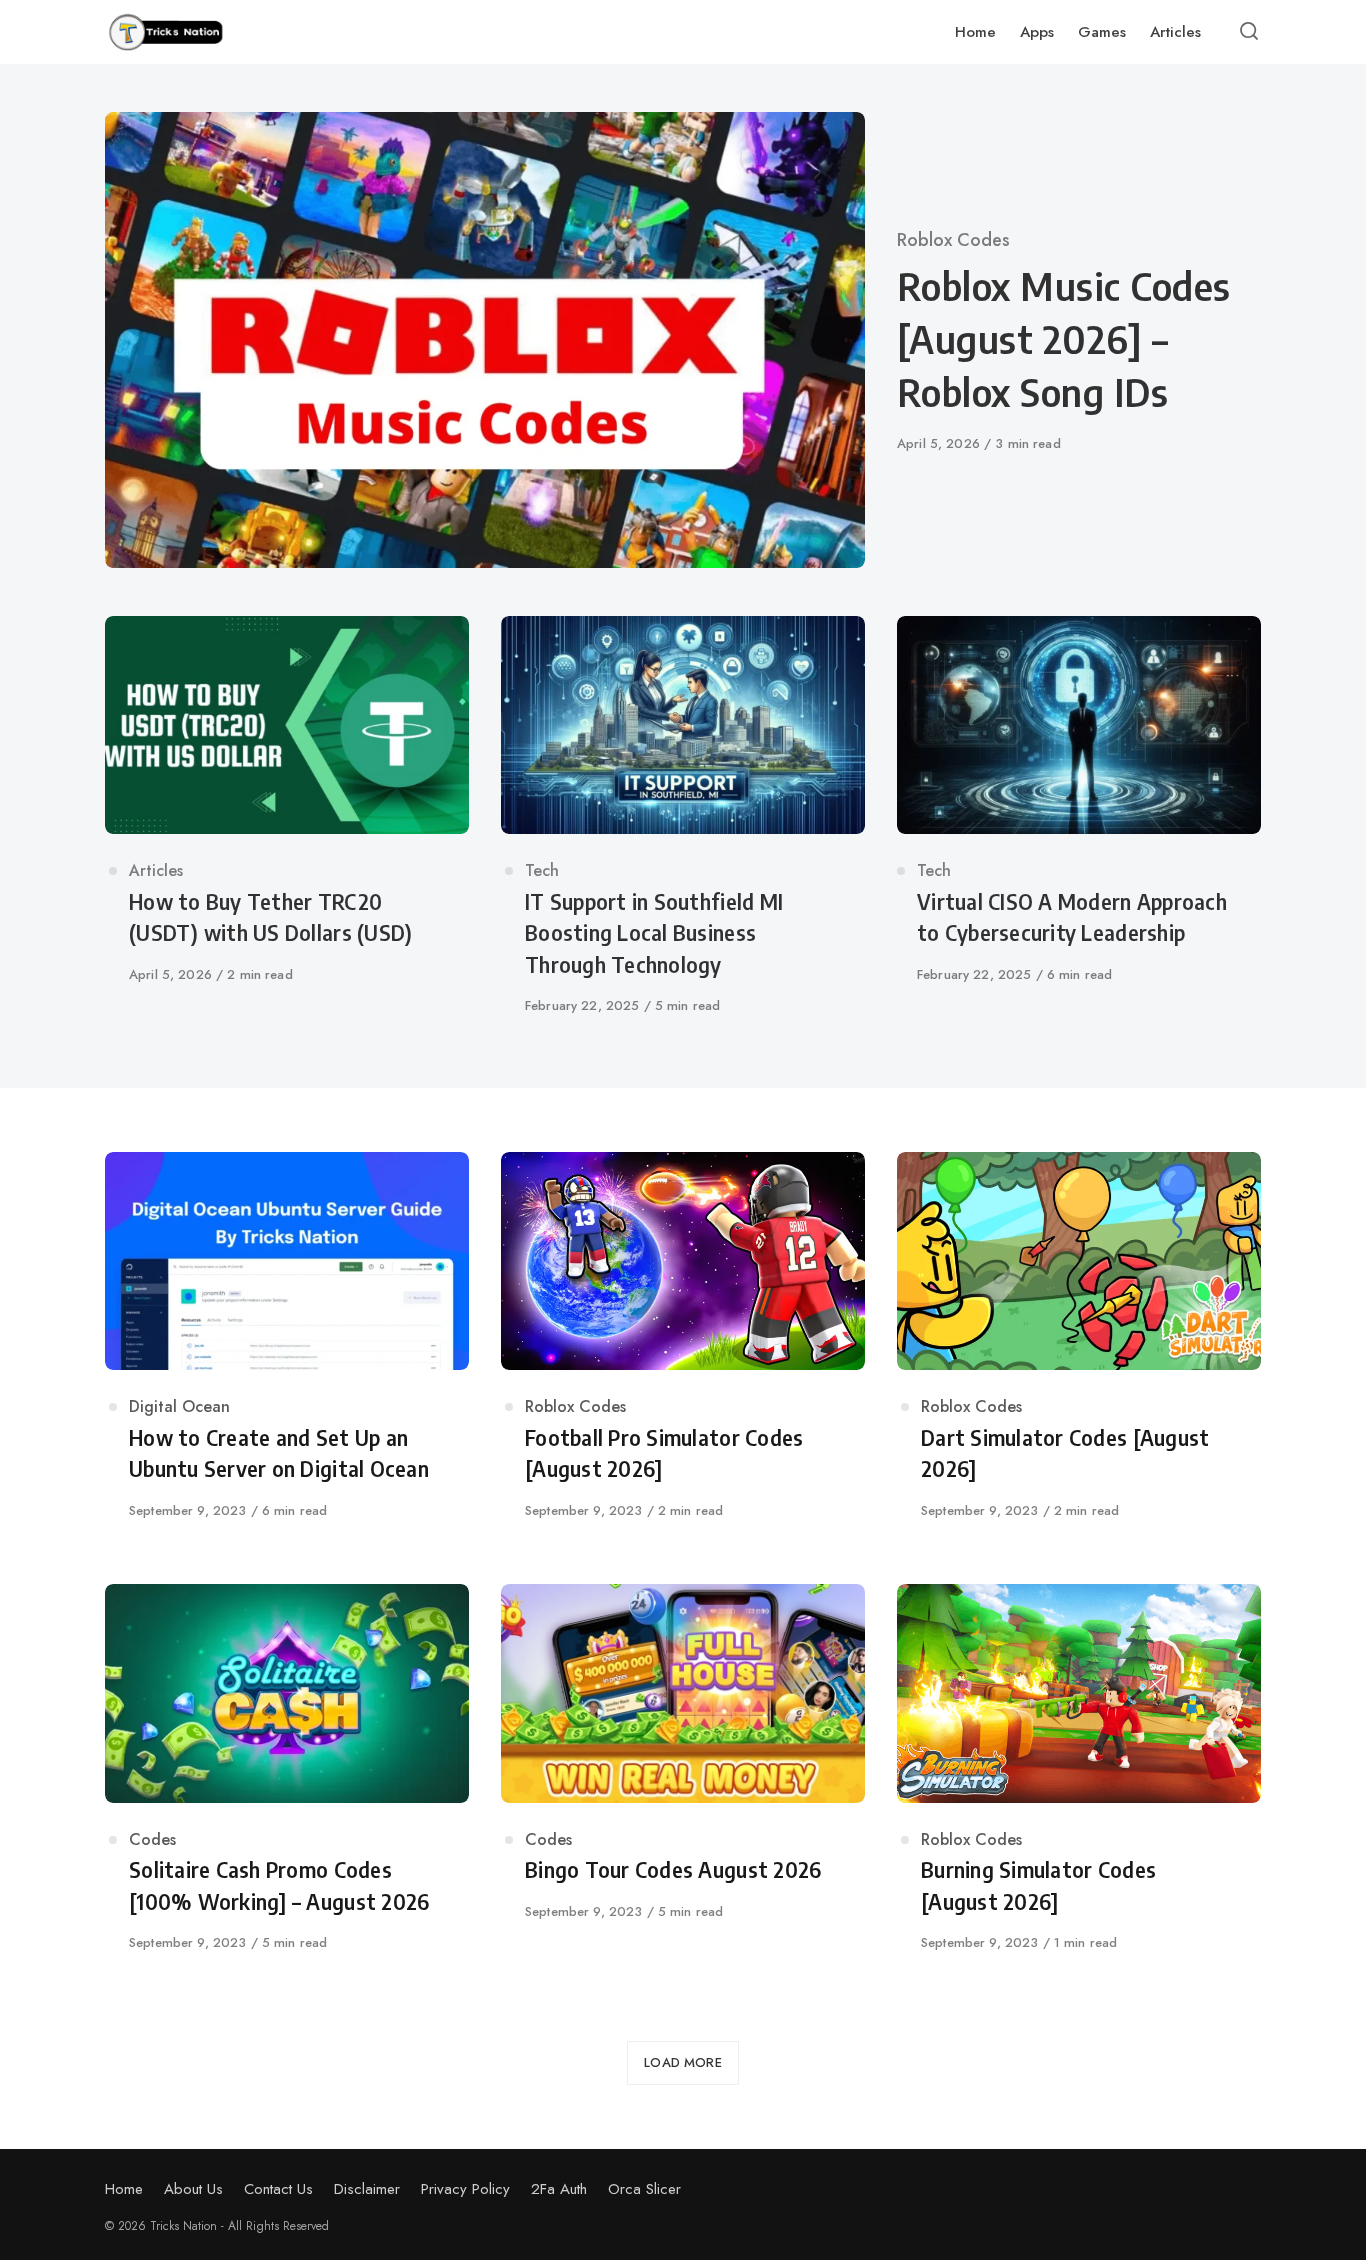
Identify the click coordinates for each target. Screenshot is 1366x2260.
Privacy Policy (465, 2189)
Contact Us (278, 2189)
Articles (156, 870)
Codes (152, 1839)
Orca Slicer (644, 2189)
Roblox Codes (953, 240)
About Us (193, 2189)
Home (124, 2189)
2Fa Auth (559, 2189)
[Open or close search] (1249, 32)
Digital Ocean (179, 1406)
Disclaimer (367, 2189)
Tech (542, 870)
